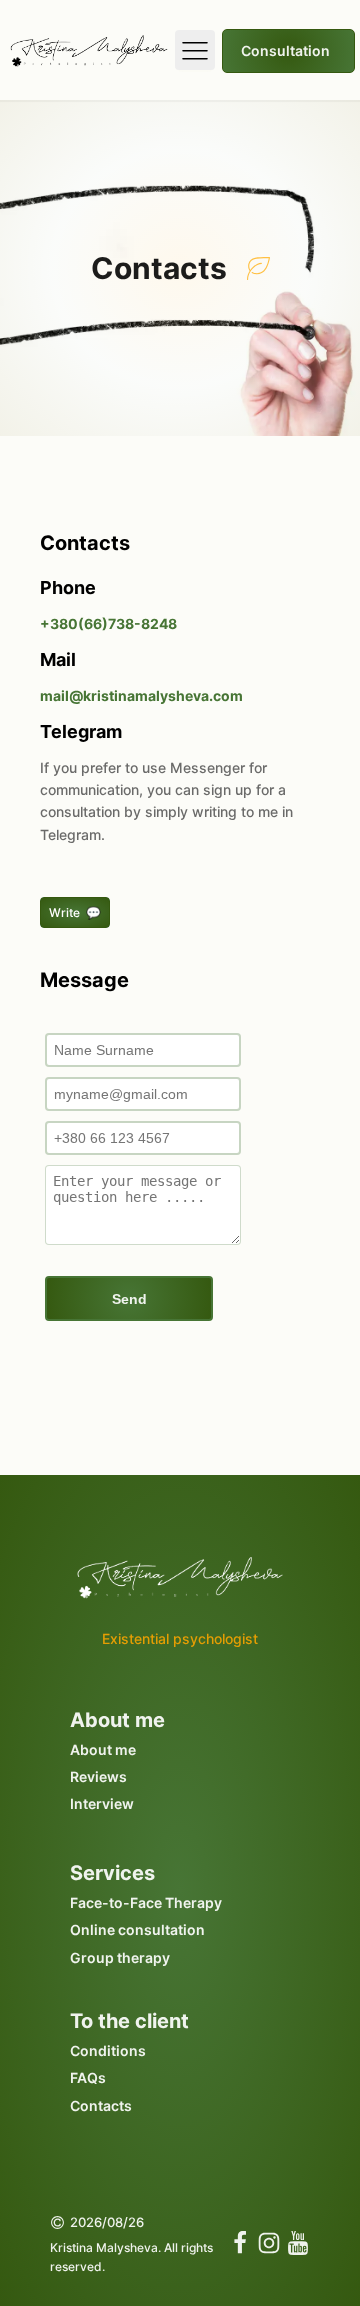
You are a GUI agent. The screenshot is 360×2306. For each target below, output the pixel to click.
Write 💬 (75, 912)
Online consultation (137, 1929)
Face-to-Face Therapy (146, 1902)
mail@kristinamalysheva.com (141, 695)
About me (103, 1749)
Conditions (108, 2050)
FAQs (88, 2077)
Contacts (101, 2105)
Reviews (98, 1776)
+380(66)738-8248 (108, 623)
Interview (102, 1803)
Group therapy (120, 1957)
